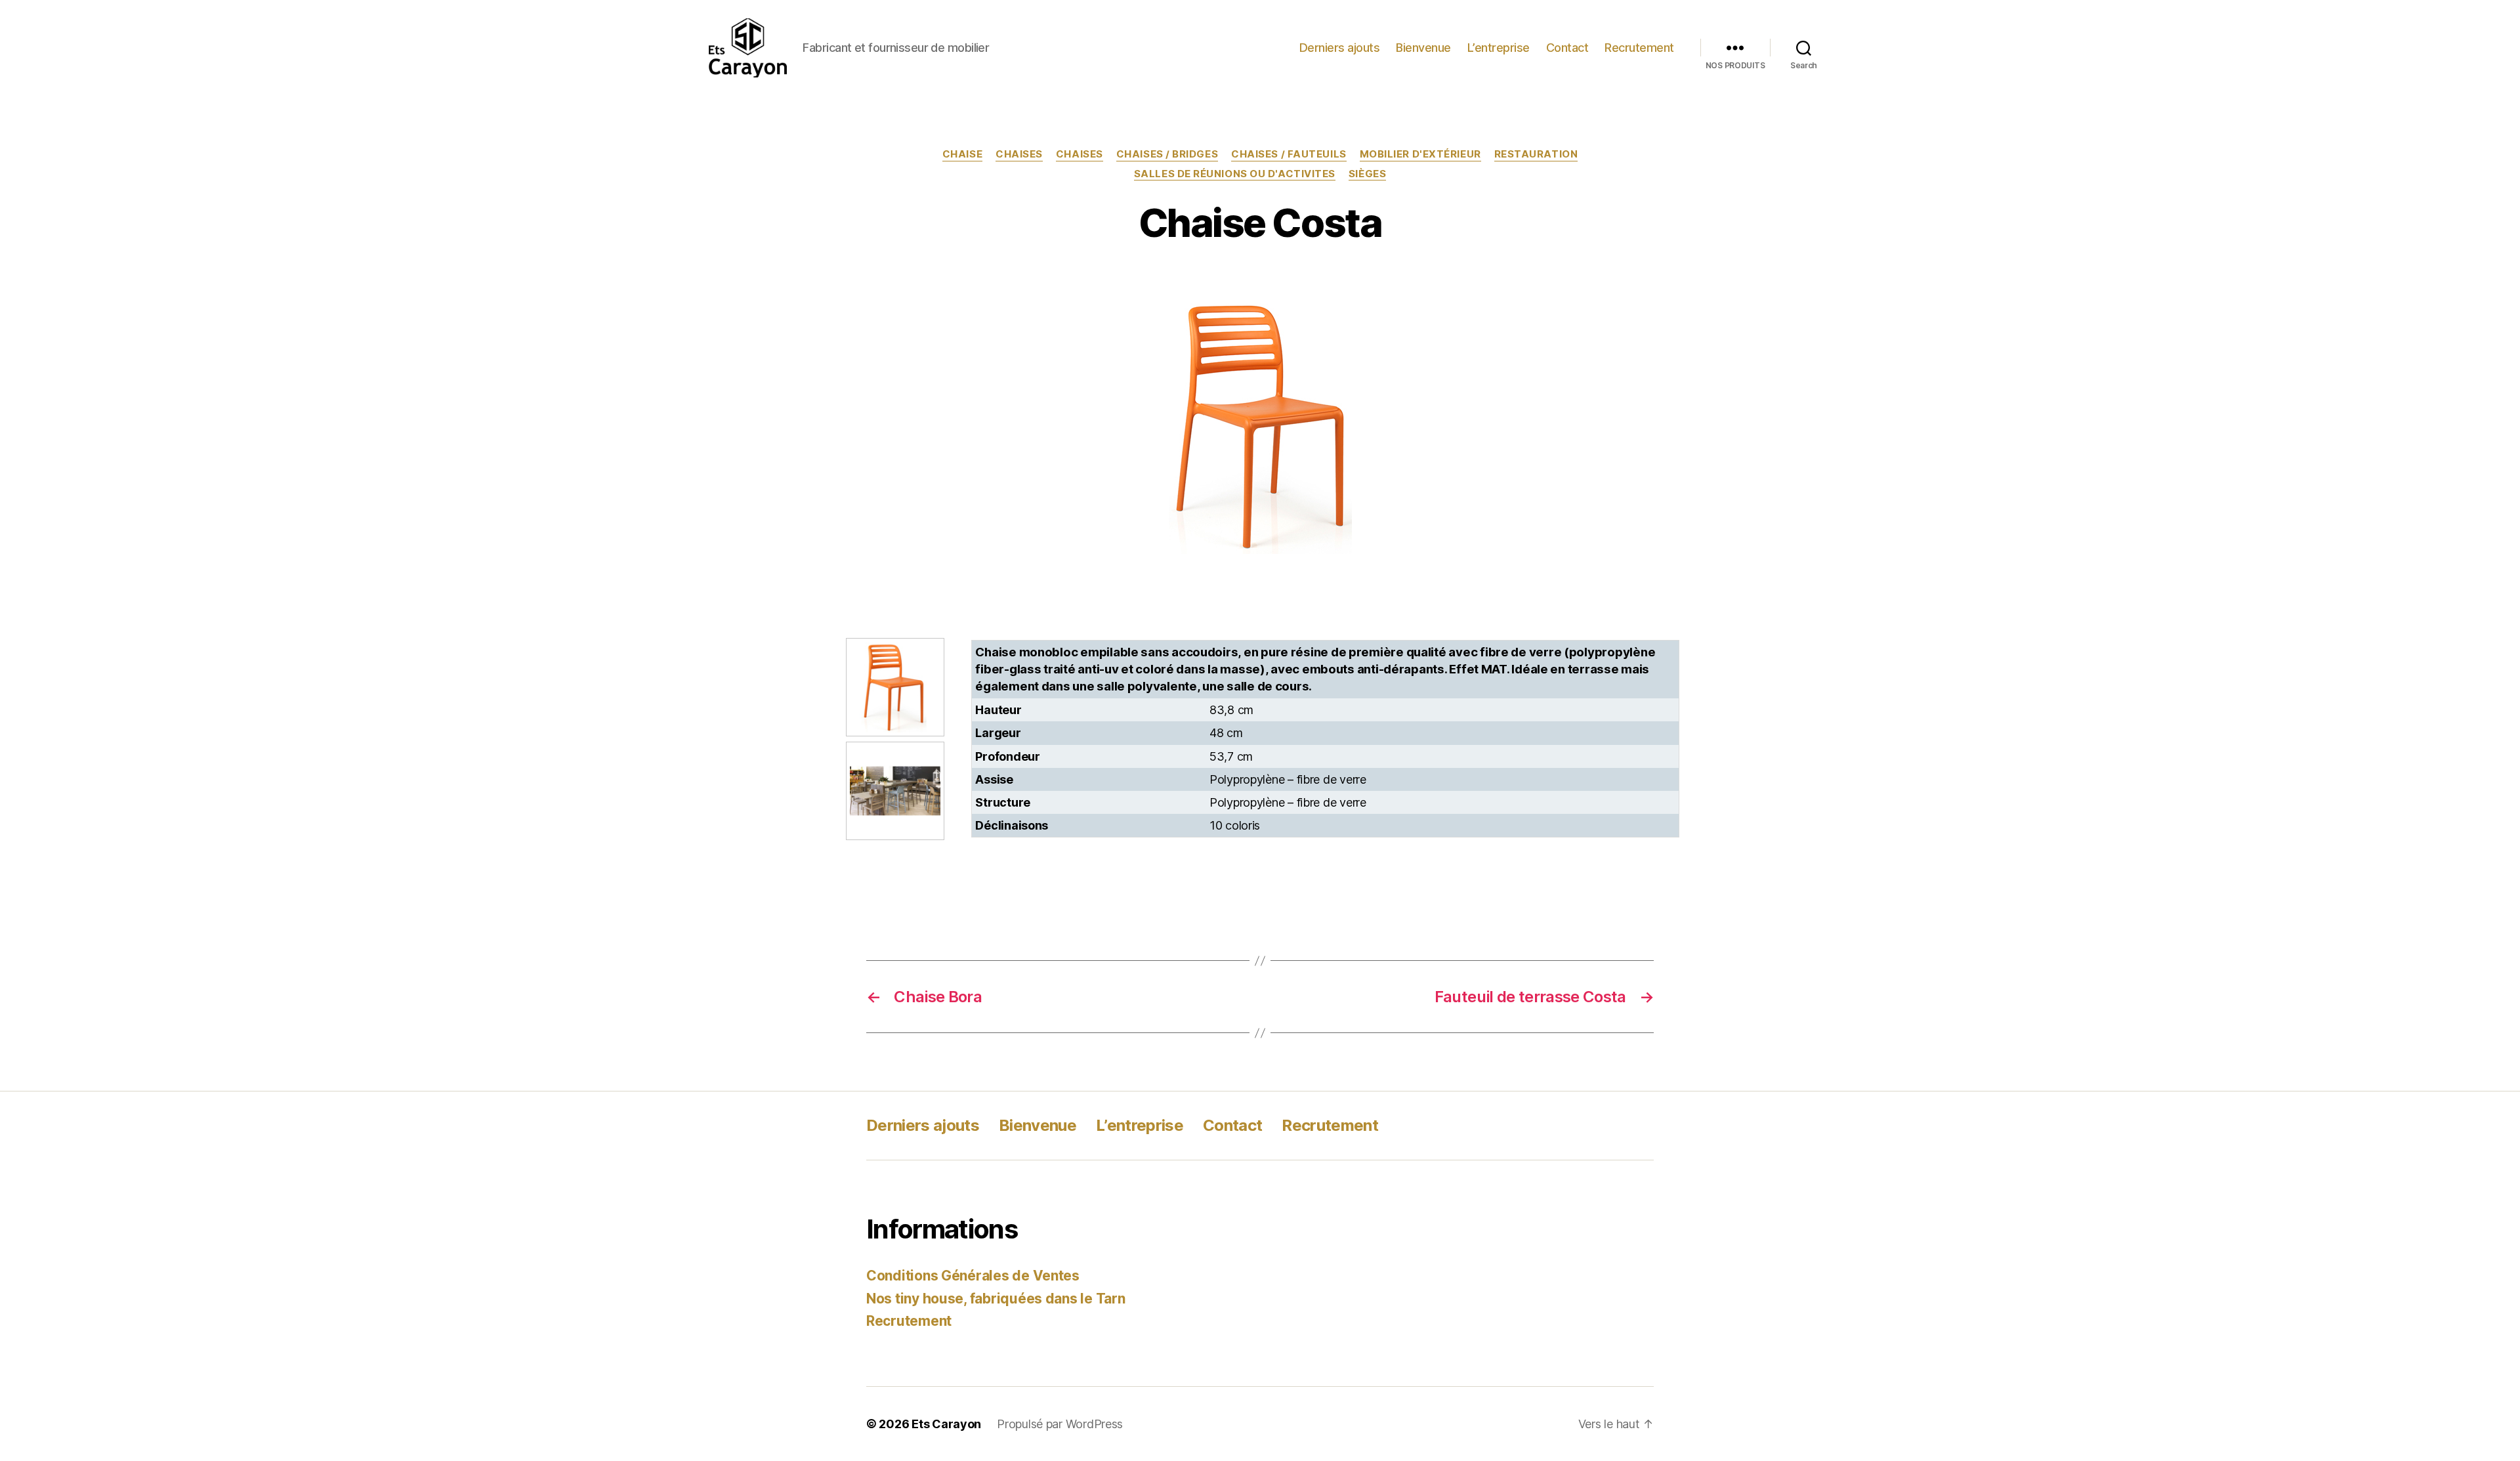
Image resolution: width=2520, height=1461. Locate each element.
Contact (1567, 48)
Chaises (1019, 154)
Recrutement (1639, 48)
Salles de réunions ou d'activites (1235, 174)
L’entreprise (1499, 48)
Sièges (1367, 174)
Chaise (962, 154)
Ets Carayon (946, 1424)
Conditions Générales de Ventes (973, 1276)
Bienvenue (1423, 48)
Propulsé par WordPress (1060, 1424)
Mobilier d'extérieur (1420, 154)
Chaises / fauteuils (1289, 154)
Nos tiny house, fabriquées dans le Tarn (996, 1299)
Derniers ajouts (1340, 48)
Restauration (1536, 154)
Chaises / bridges (1167, 154)
